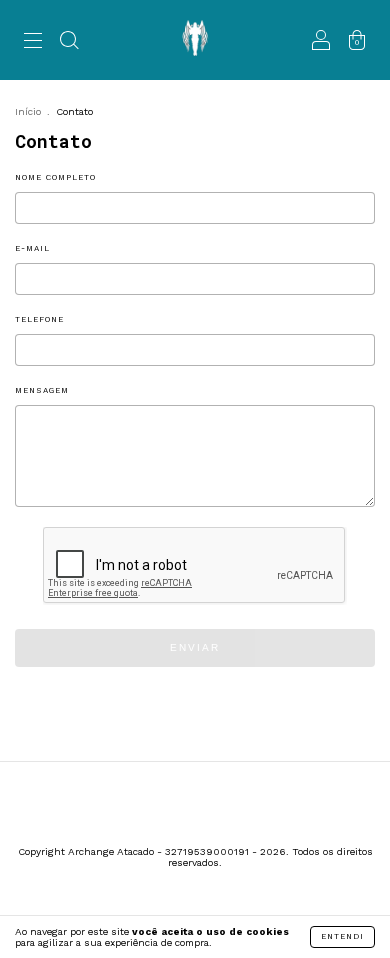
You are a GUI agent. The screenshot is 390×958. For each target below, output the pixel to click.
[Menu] (33, 43)
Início (28, 111)
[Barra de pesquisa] (69, 43)
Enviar (195, 647)
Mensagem (42, 390)
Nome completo (55, 177)
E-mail (32, 248)
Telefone (39, 319)
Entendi (342, 936)
